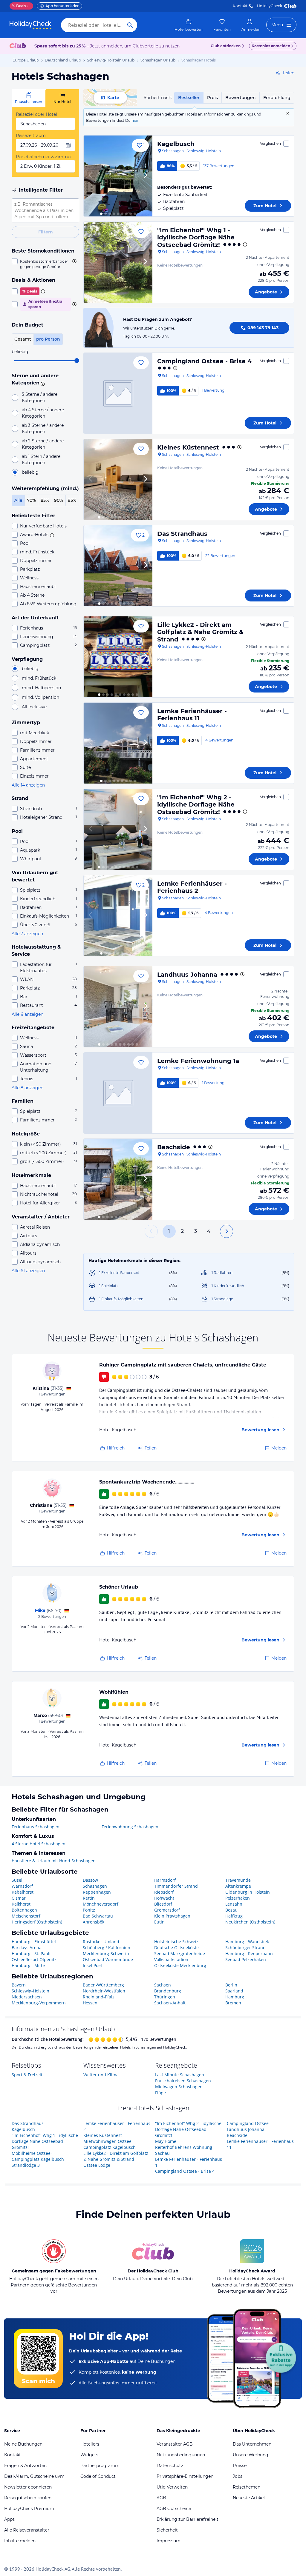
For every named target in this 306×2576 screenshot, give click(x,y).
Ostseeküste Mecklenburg (180, 1965)
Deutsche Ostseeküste (176, 1948)
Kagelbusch (176, 144)
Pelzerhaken (238, 1898)
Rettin (89, 1898)
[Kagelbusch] (118, 176)
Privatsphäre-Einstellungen (185, 2476)
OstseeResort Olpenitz (34, 1959)
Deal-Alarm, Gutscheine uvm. (35, 2476)
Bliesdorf (163, 1904)
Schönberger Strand (245, 1948)
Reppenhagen (97, 1892)
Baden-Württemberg (103, 1985)
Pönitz (89, 1910)
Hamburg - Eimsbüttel (34, 1942)
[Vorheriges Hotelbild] (91, 176)
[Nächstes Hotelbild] (145, 176)
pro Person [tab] (48, 339)
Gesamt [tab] (23, 339)
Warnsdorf (22, 1886)
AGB (161, 2498)
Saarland (234, 1991)
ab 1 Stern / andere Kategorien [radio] (41, 460)
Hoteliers (90, 2444)
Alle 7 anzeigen (27, 934)
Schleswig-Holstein (30, 1991)
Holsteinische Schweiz (176, 1942)
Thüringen (165, 1997)
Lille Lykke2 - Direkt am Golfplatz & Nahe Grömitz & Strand (200, 632)
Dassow (90, 1880)
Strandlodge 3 (26, 2165)
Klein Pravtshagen (172, 1916)
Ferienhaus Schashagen (36, 1827)
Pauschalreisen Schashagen (183, 2081)
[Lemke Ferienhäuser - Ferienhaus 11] (118, 743)
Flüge (160, 2093)
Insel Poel (92, 1965)
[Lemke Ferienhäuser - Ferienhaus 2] (118, 916)
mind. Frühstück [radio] (39, 678)
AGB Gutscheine (174, 2509)
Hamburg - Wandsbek (247, 1942)
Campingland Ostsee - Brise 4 (204, 361)
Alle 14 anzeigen (28, 785)
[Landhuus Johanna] (118, 1007)
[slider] (77, 361)
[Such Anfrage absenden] (130, 25)
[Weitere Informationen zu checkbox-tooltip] (74, 261)
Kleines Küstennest (188, 447)
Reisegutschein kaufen (28, 2498)
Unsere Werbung (251, 2455)
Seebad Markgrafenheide (180, 1953)
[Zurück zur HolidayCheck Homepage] (30, 25)
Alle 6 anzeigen (27, 1014)
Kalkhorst (21, 1904)
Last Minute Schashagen (180, 2075)
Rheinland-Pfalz (99, 1997)
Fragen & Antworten (25, 2466)
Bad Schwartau (98, 1916)
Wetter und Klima (101, 2075)
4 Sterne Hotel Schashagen (39, 1844)
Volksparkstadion (171, 1959)
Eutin (159, 1922)
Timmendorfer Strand (176, 1886)
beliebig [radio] (30, 472)
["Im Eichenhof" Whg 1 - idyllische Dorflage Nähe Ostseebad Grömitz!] (118, 262)
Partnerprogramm (100, 2466)
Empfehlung (277, 98)
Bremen (233, 2003)
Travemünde (238, 1880)
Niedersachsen (27, 1997)
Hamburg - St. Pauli (31, 1953)
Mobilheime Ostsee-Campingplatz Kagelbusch (38, 2156)
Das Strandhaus (182, 534)
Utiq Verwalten (172, 2487)
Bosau (231, 1910)
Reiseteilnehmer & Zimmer (44, 157)
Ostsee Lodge (97, 2165)
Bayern (19, 1985)
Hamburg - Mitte (28, 1965)
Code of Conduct (98, 2476)
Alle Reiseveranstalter (27, 2530)
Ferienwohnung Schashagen (130, 1827)
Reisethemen (247, 2487)
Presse (240, 2466)
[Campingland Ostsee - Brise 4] (118, 393)
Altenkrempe (238, 1886)
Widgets (89, 2455)
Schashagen (95, 1886)
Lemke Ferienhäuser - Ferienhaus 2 (192, 887)
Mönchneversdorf (101, 1904)
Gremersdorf (167, 1910)
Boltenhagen (24, 1910)
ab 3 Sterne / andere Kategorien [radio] (43, 428)
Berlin (231, 1985)
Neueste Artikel (249, 2498)
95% (72, 500)
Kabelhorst (23, 1892)
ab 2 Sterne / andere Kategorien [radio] (43, 444)
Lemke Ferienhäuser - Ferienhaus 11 (192, 715)
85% (45, 500)
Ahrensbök (94, 1922)
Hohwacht (164, 1898)
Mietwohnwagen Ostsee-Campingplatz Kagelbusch (110, 2144)
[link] (189, 25)
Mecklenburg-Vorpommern (39, 2003)
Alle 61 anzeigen (28, 1271)
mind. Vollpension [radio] (40, 697)
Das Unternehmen (252, 2444)
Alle (18, 500)
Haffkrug (234, 1916)
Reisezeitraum (31, 136)
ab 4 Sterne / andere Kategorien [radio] (43, 413)
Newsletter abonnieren (28, 2487)
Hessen (90, 2003)
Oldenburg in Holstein (248, 1892)
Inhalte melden (20, 2541)
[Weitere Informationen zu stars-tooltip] (42, 383)
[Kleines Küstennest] (118, 480)
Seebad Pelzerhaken (246, 1959)
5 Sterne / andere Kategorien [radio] (40, 397)
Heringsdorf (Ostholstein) (37, 1922)
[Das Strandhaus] (118, 566)
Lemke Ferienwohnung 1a (198, 1061)
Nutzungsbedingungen (181, 2455)
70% (32, 500)
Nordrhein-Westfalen (104, 1991)
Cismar (19, 1898)
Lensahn (234, 1904)
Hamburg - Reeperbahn (249, 1953)
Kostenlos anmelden (271, 46)
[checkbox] (45, 264)
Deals (19, 6)
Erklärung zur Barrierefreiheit (188, 2519)
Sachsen (163, 1985)
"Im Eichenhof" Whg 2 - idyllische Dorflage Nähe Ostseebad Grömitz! (196, 805)
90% (59, 500)
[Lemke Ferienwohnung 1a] (118, 1093)
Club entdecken (226, 46)
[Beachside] (118, 1179)
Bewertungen (241, 98)
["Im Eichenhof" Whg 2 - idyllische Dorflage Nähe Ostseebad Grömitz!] (118, 829)
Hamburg (235, 1997)
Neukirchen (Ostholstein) (250, 1922)
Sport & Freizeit (27, 2075)
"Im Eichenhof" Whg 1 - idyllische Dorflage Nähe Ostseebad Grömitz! (196, 237)
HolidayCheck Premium (29, 2509)
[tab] (29, 98)
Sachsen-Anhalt (170, 2003)
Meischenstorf (26, 1916)
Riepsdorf (164, 1892)
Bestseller (189, 98)
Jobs (238, 2476)
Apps (9, 2519)
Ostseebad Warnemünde (108, 1959)
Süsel (17, 1880)
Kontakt (240, 6)
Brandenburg (168, 1991)
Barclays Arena (27, 1948)
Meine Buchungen (23, 2444)
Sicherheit (167, 2530)
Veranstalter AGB (175, 2444)
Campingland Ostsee (248, 2123)
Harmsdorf (165, 1880)
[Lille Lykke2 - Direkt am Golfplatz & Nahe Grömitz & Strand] (118, 657)
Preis (212, 98)
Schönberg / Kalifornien (107, 1948)
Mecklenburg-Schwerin (106, 1953)
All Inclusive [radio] (34, 707)
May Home (166, 2141)
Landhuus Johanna (187, 975)
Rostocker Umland (101, 1942)
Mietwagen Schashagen (179, 2087)
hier (135, 120)
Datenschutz (170, 2466)
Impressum (169, 2541)
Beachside (174, 1147)
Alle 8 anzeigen (27, 1088)
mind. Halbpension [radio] (41, 688)
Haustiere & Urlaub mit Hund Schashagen (54, 1861)
